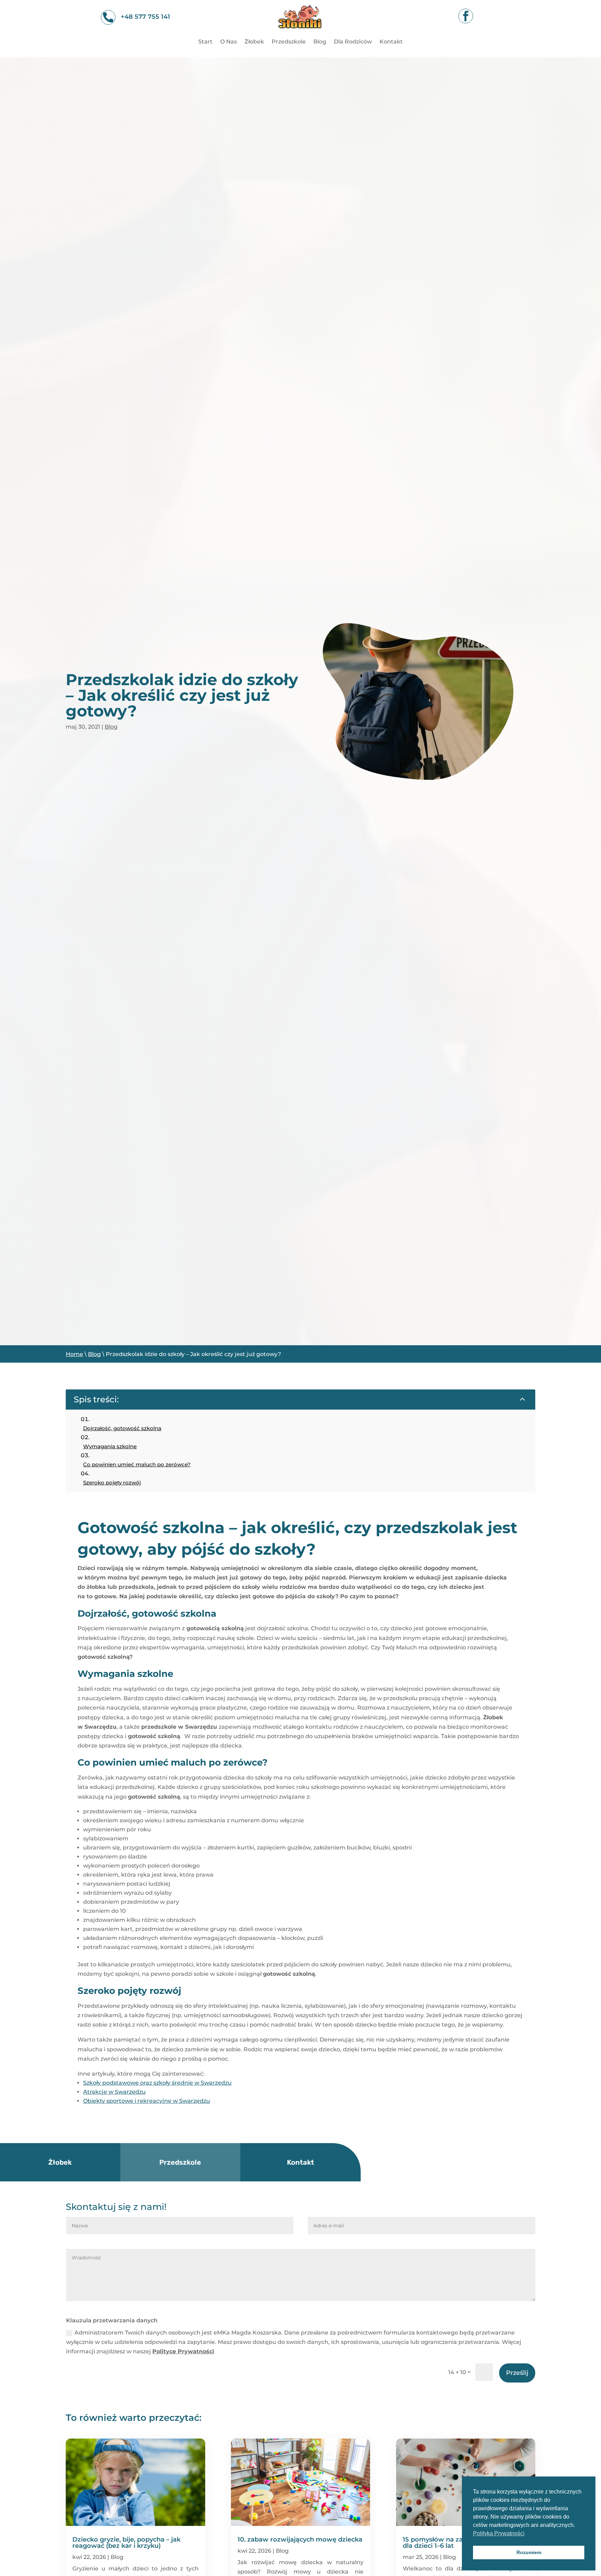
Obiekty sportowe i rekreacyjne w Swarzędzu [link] (147, 2101)
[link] (300, 33)
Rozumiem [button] (529, 2552)
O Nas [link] (229, 42)
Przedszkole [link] (289, 42)
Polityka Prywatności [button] (499, 2533)
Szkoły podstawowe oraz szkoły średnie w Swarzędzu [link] (157, 2083)
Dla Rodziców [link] (353, 42)
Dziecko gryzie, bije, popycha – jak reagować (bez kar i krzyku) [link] (126, 2543)
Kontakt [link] (391, 42)
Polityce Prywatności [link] (183, 2351)
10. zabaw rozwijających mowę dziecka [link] (300, 2539)
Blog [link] (320, 42)
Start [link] (205, 42)
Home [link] (74, 1354)
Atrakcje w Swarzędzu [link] (114, 2092)
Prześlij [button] (517, 2373)
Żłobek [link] (254, 42)
